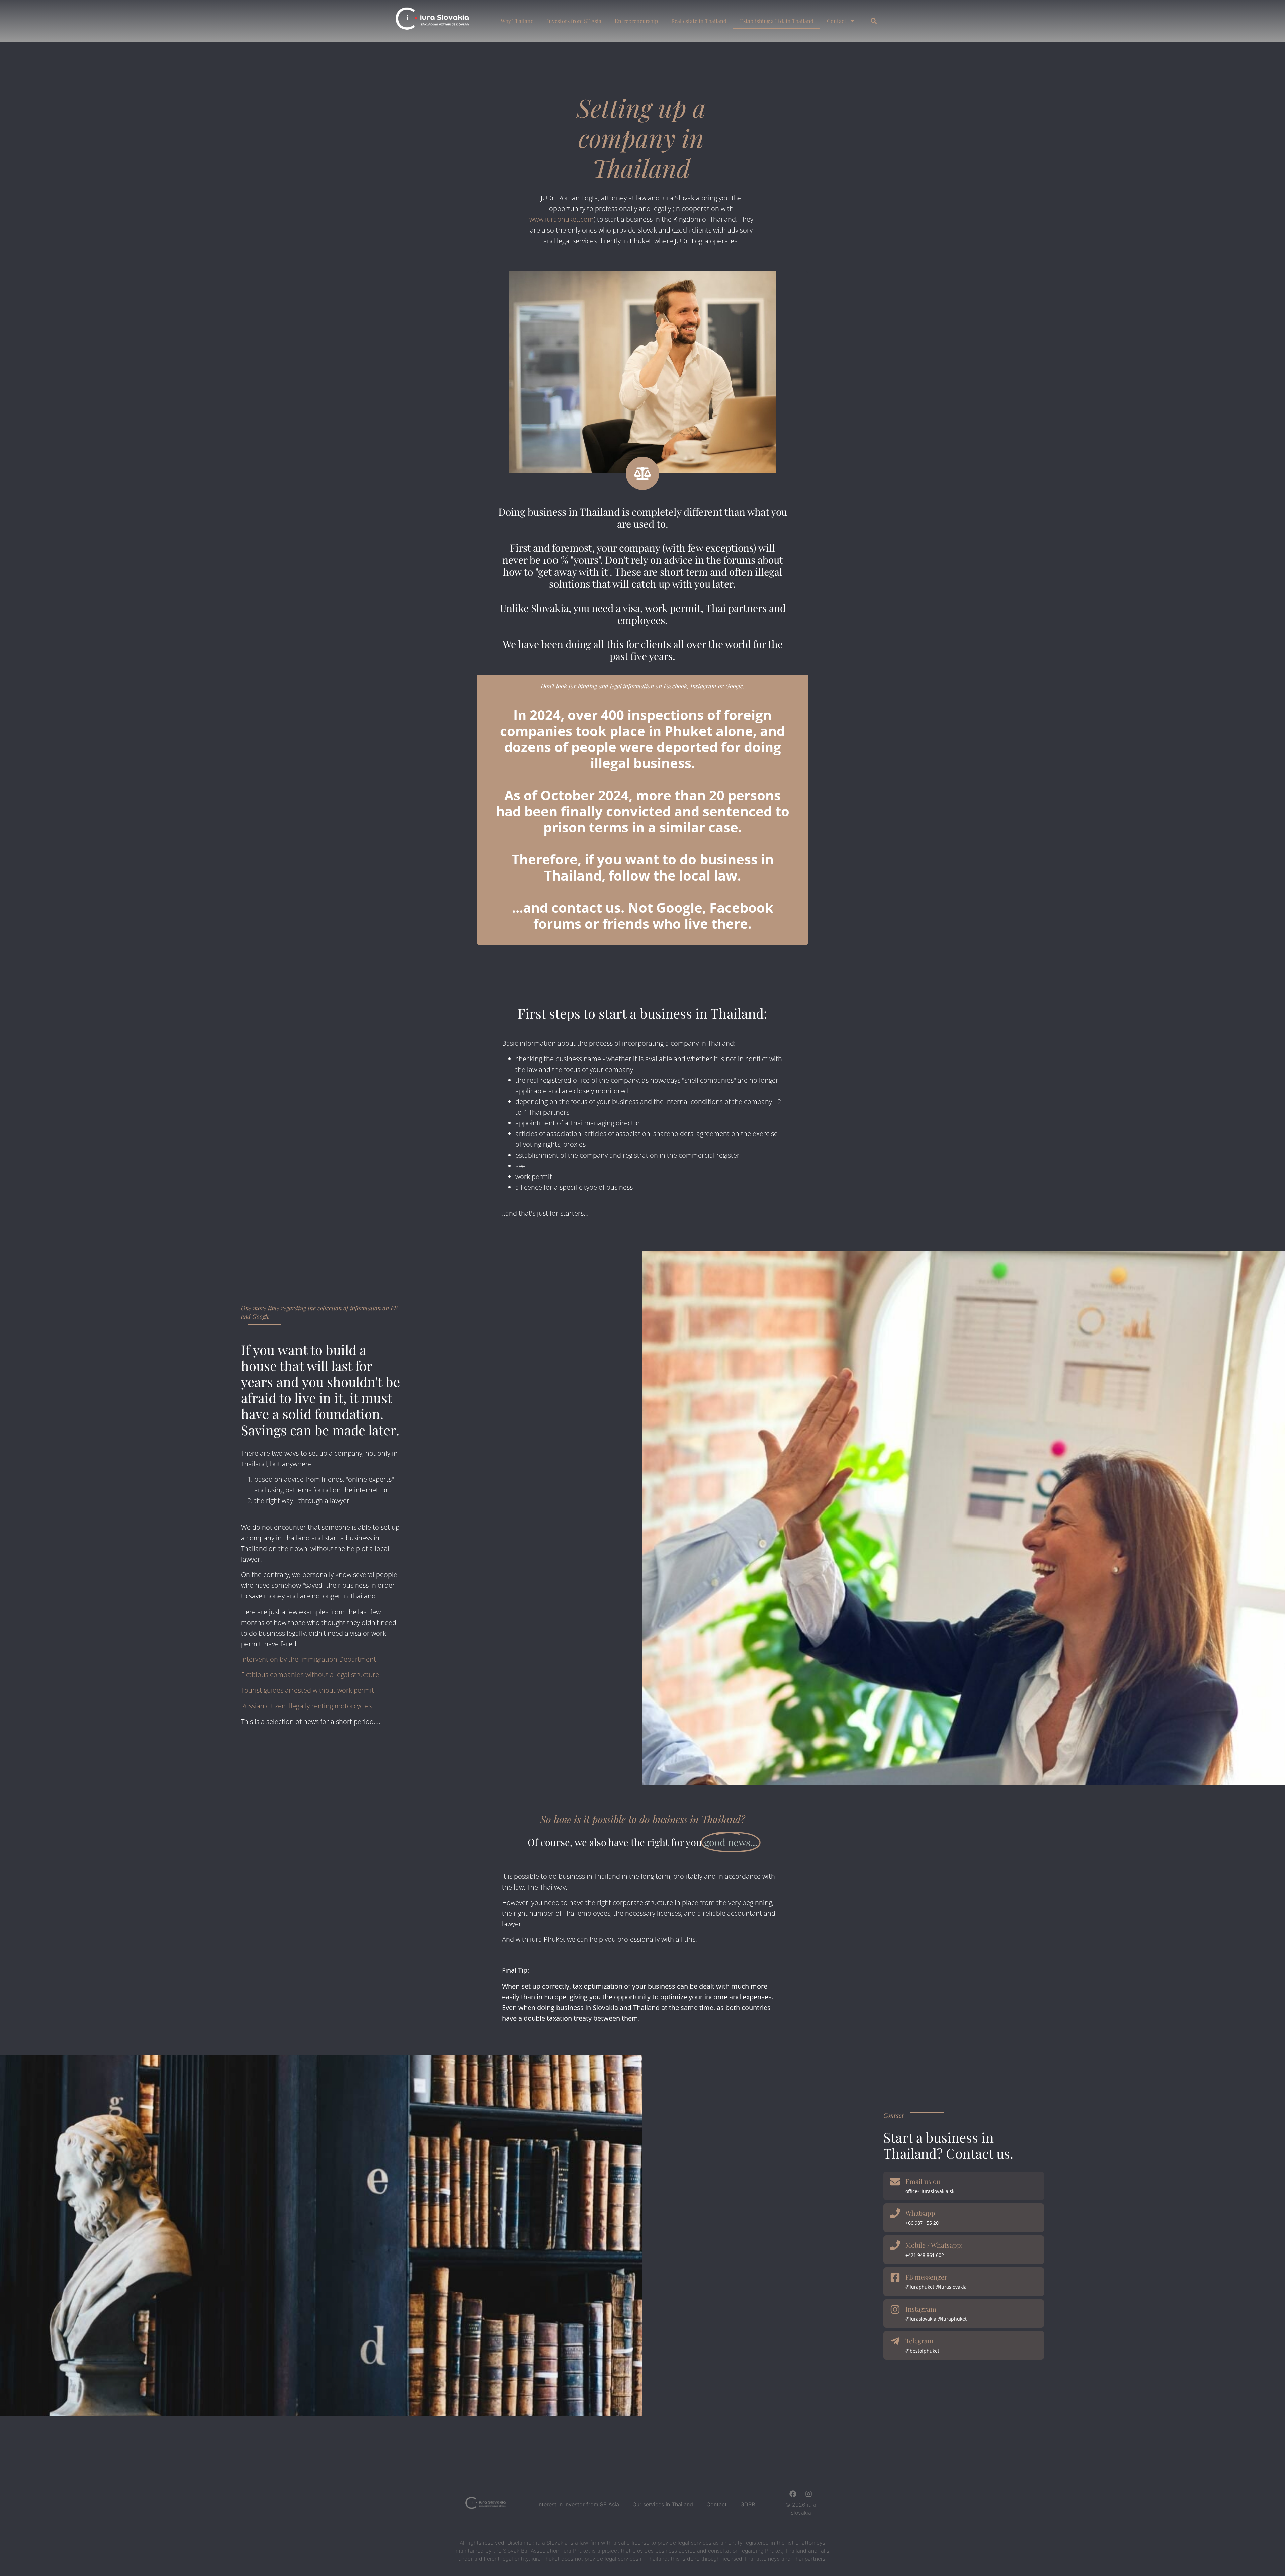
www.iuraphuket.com (562, 219)
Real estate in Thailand (699, 21)
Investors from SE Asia (574, 21)
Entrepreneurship (636, 21)
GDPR (748, 2504)
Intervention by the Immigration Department (309, 1659)
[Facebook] (793, 2494)
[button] (874, 21)
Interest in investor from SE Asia (578, 2504)
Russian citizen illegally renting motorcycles (306, 1706)
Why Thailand (517, 21)
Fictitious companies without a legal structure (310, 1675)
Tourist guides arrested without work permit (308, 1690)
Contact (837, 21)
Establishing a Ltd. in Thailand (777, 21)
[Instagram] (809, 2494)
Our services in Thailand (663, 2504)
